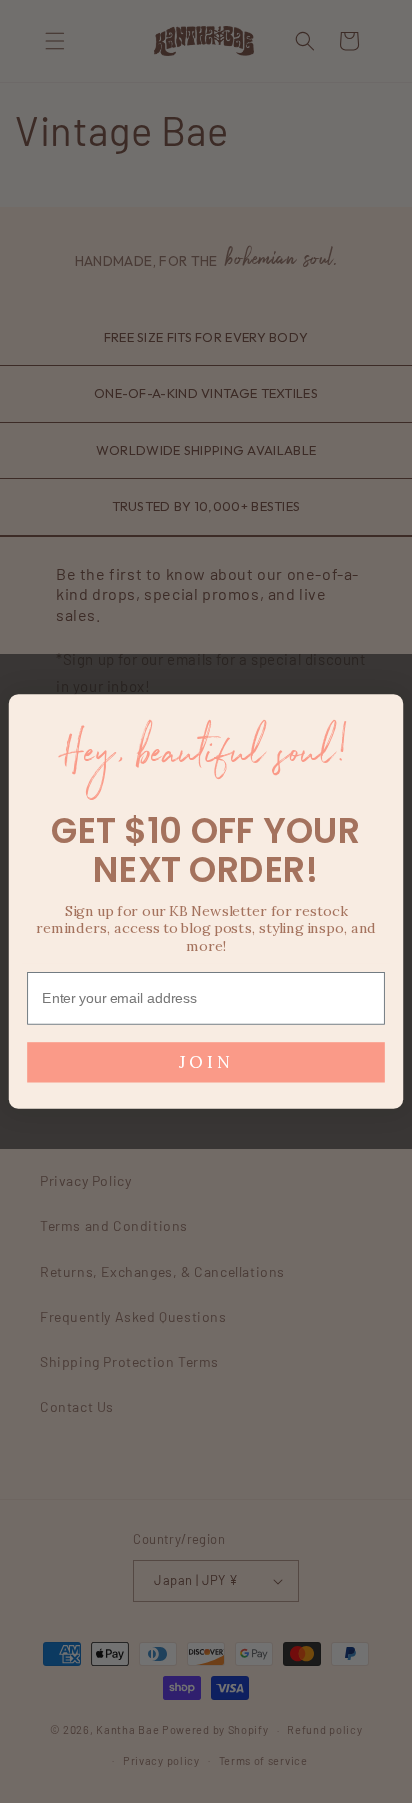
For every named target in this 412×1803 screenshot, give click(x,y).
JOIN (206, 1062)
